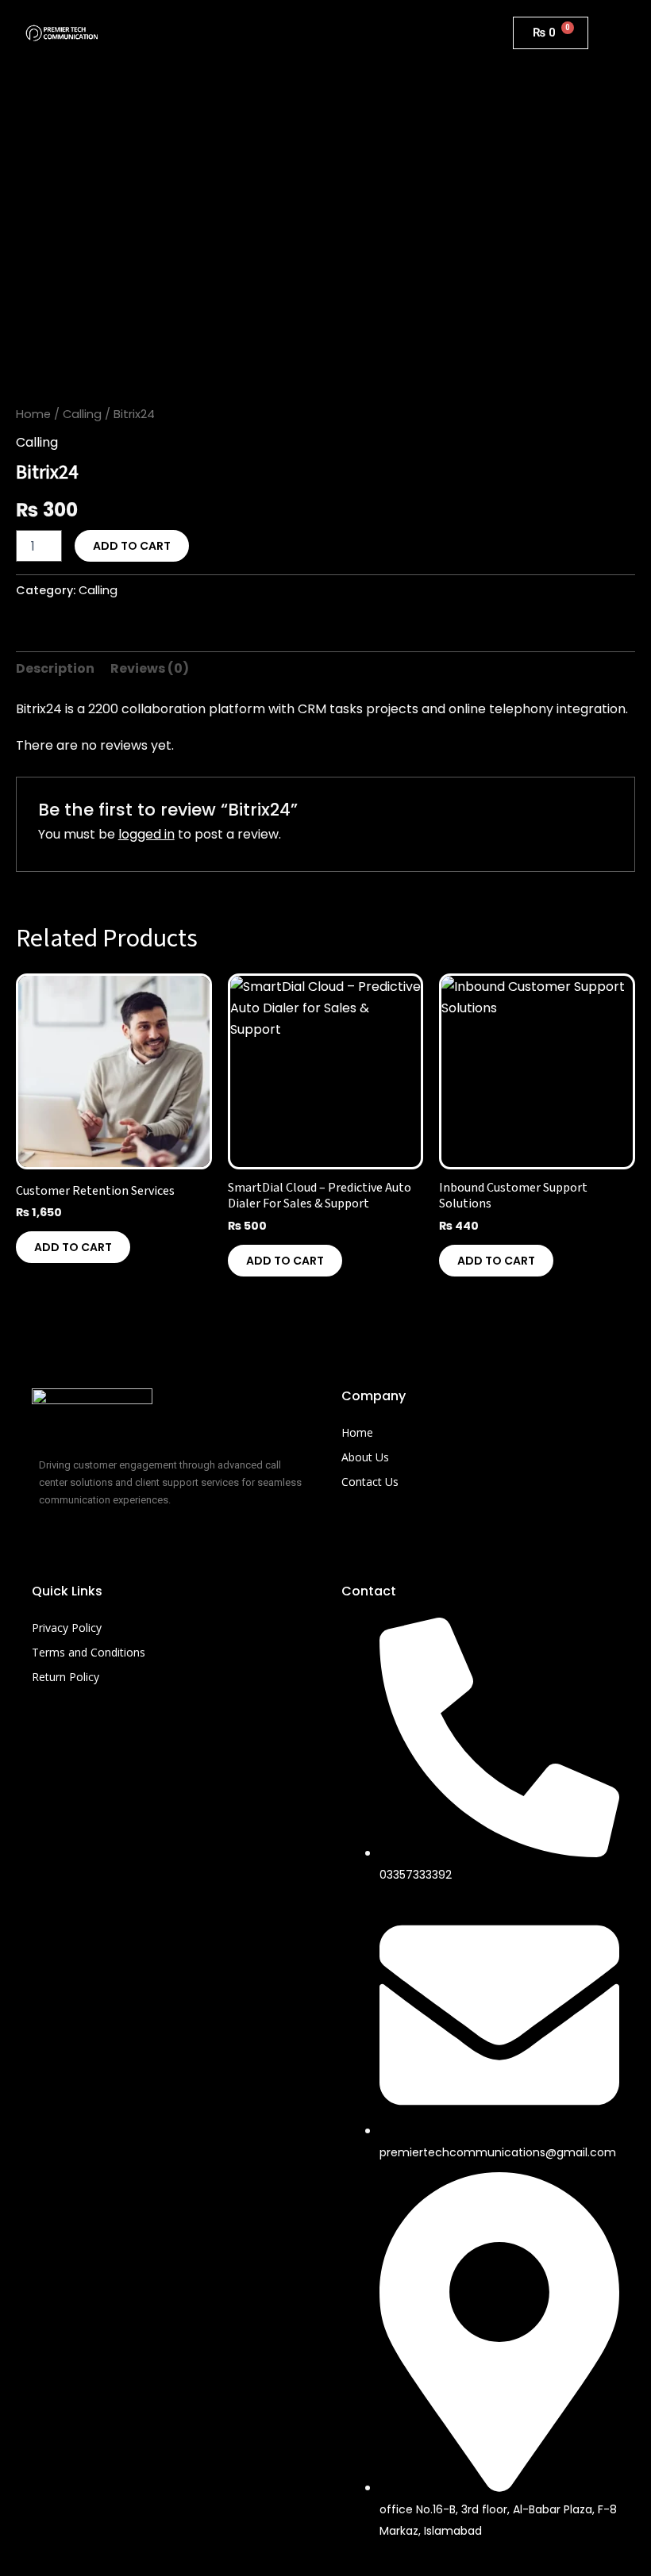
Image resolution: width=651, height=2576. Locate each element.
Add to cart (132, 546)
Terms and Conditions (89, 1652)
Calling (82, 414)
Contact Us (370, 1482)
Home (33, 414)
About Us (365, 1457)
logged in (146, 834)
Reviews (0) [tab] (150, 668)
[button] (306, 33)
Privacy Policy (67, 1628)
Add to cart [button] (73, 1247)
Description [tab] (55, 668)
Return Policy (65, 1677)
